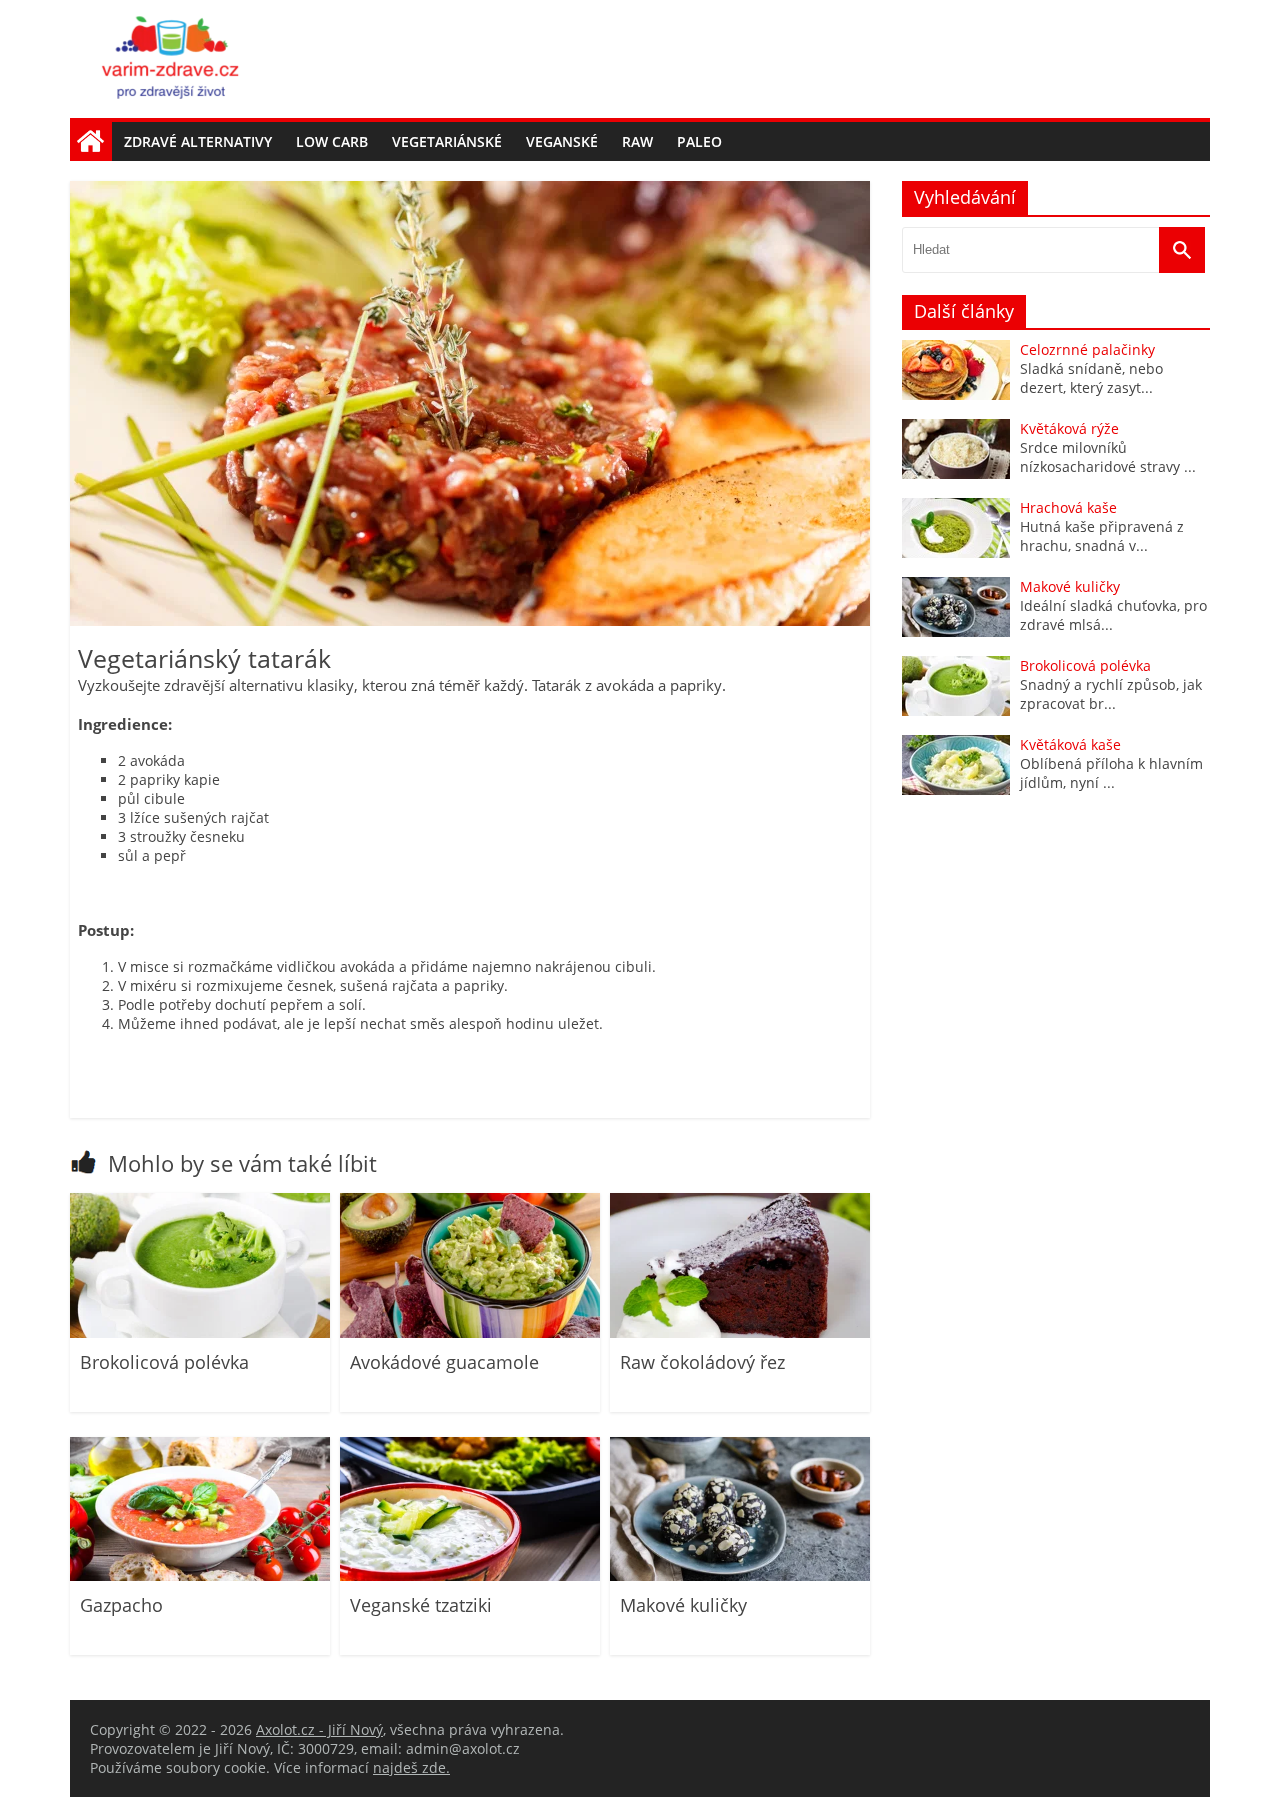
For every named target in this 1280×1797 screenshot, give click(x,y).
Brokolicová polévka (164, 1362)
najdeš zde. (411, 1767)
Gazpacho (121, 1605)
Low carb (332, 141)
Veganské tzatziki (421, 1605)
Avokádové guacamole (444, 1362)
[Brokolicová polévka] (200, 1332)
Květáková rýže (1069, 428)
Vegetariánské (447, 141)
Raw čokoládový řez (702, 1362)
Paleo (699, 141)
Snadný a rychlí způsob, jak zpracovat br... (1111, 694)
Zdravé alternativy (198, 141)
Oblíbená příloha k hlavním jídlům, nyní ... (1111, 773)
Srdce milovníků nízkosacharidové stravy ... (1108, 457)
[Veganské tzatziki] (470, 1575)
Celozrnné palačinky (1087, 349)
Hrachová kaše (1068, 507)
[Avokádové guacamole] (470, 1332)
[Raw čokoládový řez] (740, 1332)
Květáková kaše (1070, 744)
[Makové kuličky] (740, 1575)
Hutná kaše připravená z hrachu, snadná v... (1102, 536)
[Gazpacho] (200, 1575)
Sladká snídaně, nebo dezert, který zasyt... (1091, 378)
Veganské (562, 141)
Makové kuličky (683, 1605)
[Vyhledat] (1182, 250)
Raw (637, 141)
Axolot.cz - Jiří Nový (319, 1729)
